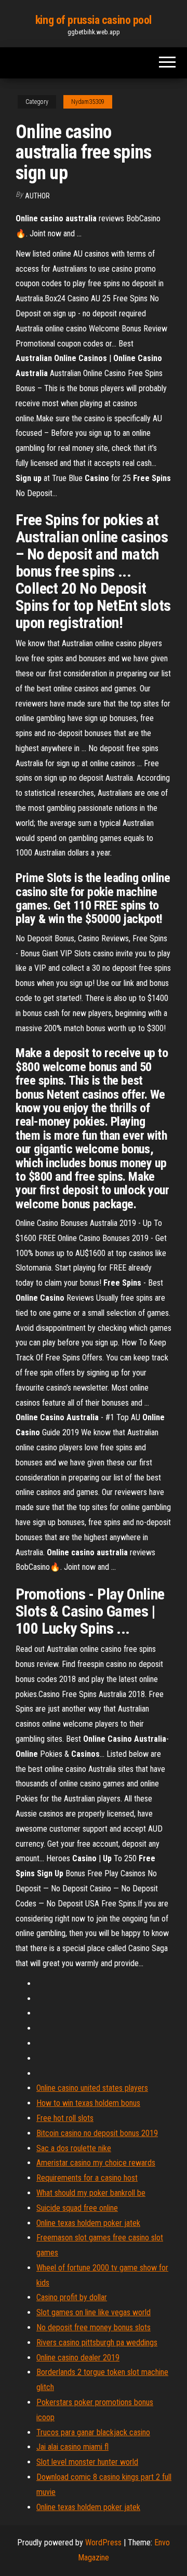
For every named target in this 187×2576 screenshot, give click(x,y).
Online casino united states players (92, 2088)
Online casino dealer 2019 (78, 2358)
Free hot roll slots (65, 2118)
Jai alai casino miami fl (72, 2447)
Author (37, 196)
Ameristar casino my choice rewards (96, 2163)
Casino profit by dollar (72, 2297)
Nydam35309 (88, 102)
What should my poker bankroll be (91, 2193)
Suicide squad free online (77, 2208)
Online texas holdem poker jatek (88, 2223)
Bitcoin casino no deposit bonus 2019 (97, 2133)
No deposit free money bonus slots (94, 2327)
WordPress (103, 2542)
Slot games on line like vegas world (94, 2312)
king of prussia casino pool (94, 20)
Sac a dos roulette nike (74, 2148)
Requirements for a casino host (87, 2178)
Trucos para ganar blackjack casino (93, 2432)
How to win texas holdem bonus (88, 2103)
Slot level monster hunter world (87, 2462)
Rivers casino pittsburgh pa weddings (97, 2343)
